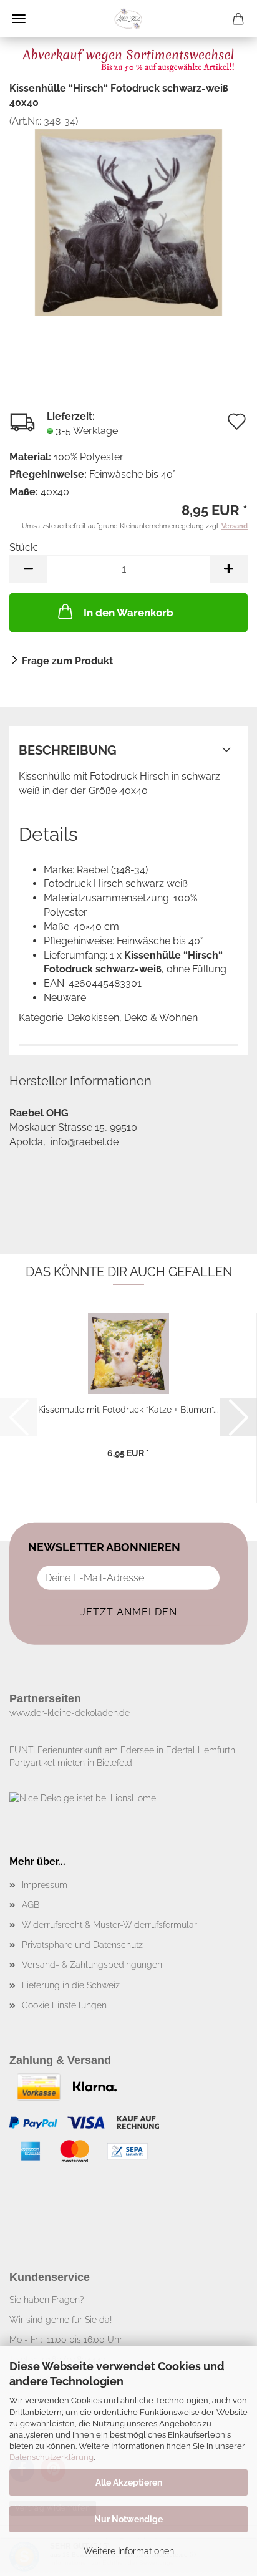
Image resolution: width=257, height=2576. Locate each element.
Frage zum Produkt (67, 661)
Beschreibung (68, 750)
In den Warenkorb (128, 613)
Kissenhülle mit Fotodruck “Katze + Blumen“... (128, 1410)
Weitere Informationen (129, 2551)
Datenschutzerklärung (51, 2457)
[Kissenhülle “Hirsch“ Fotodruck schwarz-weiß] (128, 222)
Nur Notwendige (128, 2519)
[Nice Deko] (128, 19)
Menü (19, 19)
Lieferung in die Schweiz (71, 1985)
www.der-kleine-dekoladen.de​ (70, 1713)
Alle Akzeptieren (129, 2482)
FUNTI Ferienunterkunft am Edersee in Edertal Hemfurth (122, 1750)
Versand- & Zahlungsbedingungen (92, 1965)
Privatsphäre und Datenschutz (82, 1945)
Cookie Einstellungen (64, 2005)
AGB (31, 1905)
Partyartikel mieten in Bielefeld (71, 1763)
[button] (28, 569)
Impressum (45, 1885)
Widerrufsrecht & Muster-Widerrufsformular (109, 1925)
